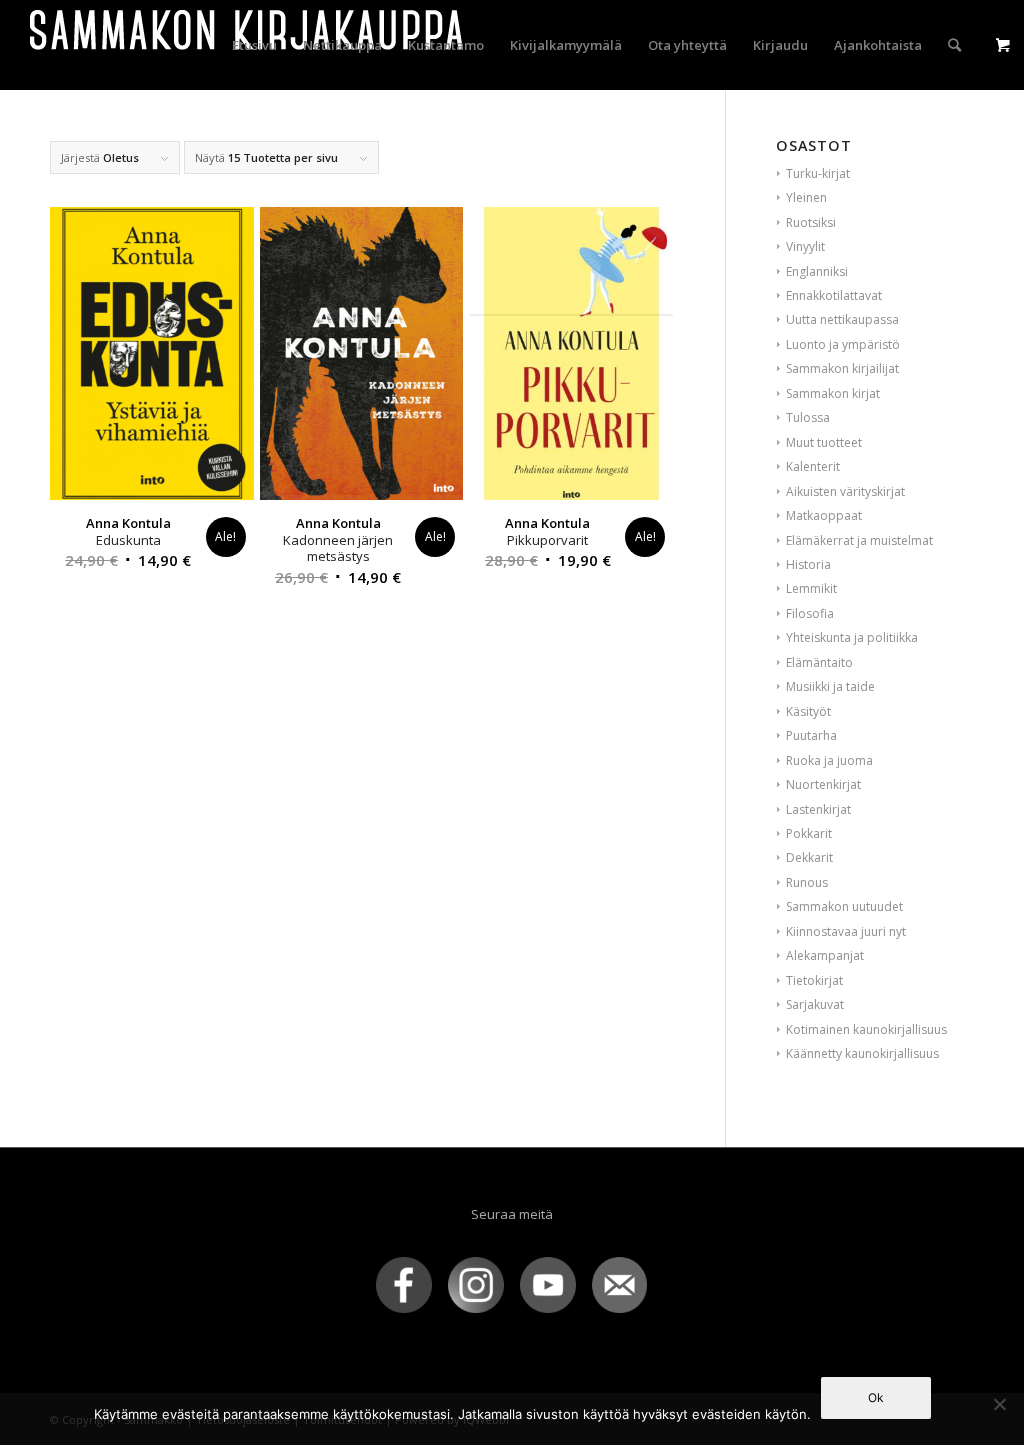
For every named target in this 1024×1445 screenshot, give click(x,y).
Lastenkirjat (818, 809)
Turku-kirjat (818, 173)
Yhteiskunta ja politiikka (852, 637)
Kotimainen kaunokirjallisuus (866, 1029)
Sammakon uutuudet (844, 906)
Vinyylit (805, 246)
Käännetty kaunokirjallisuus (862, 1053)
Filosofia (810, 613)
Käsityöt (808, 711)
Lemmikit (811, 588)
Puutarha (811, 735)
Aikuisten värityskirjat (845, 491)
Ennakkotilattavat (834, 295)
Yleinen (806, 197)
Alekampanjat (825, 955)
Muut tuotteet (824, 442)
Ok (876, 1397)
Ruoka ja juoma (829, 760)
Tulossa (808, 417)
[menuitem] (254, 45)
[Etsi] (954, 45)
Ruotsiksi (811, 222)
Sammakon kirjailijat (842, 368)
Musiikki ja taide (830, 686)
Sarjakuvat (815, 1004)
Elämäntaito (819, 662)
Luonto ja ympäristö (843, 344)
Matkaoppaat (824, 515)
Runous (807, 882)
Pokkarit (809, 833)
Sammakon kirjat (833, 393)
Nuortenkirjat (823, 784)
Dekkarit (809, 857)
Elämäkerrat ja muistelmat (859, 540)
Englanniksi (817, 271)
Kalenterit (813, 466)
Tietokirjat (814, 980)
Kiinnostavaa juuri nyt (846, 931)
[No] (999, 1404)
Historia (808, 564)
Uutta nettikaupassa (842, 319)
